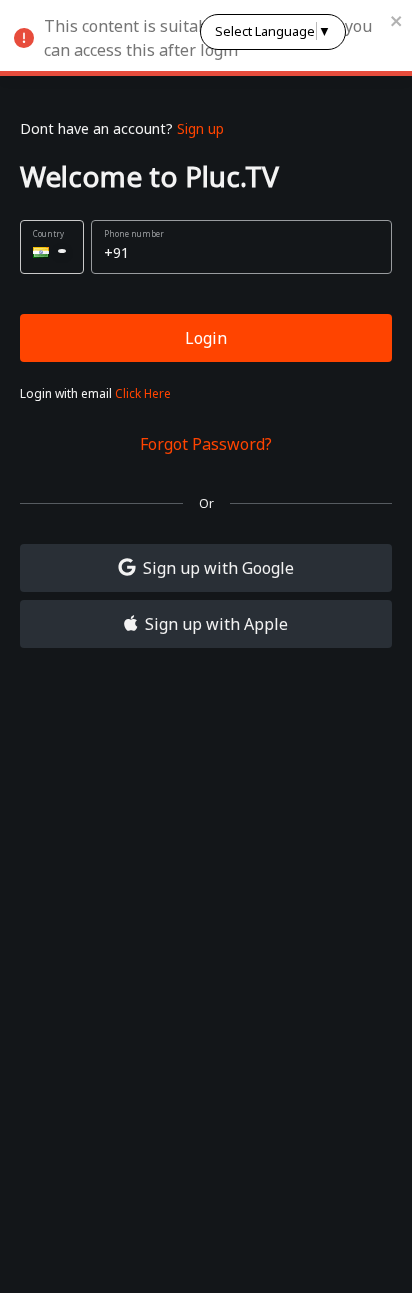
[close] (397, 20)
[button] (52, 247)
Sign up (200, 128)
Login (206, 338)
